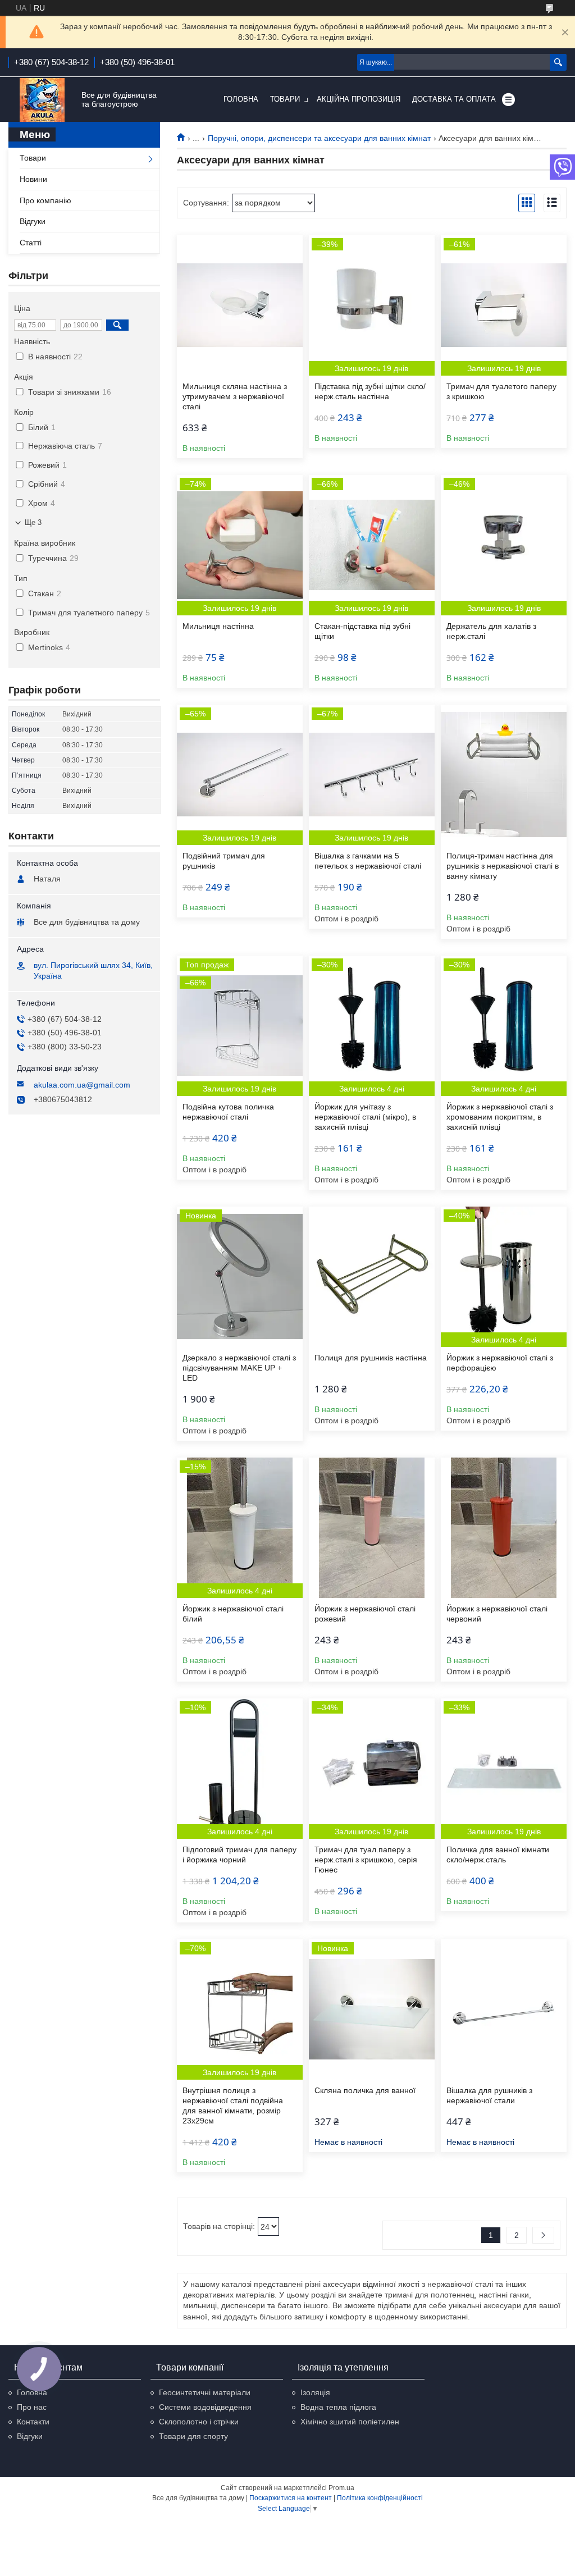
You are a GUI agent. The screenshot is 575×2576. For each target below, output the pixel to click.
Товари (285, 99)
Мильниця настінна (218, 626)
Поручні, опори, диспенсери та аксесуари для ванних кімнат (319, 138)
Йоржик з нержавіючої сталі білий (233, 1614)
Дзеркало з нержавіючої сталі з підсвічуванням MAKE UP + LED (239, 1368)
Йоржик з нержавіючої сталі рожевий (365, 1614)
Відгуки (33, 221)
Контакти (33, 2422)
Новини (33, 179)
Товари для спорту (193, 2436)
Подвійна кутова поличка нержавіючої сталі (228, 1112)
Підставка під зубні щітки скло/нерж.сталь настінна (370, 391)
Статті (31, 243)
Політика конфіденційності (380, 2498)
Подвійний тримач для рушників (224, 861)
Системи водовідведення (205, 2407)
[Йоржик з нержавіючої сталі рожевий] (372, 1528)
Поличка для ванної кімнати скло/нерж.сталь (498, 1855)
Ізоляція (315, 2392)
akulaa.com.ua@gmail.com (82, 1085)
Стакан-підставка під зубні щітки (362, 631)
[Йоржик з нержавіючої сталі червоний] (504, 1528)
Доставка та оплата (454, 99)
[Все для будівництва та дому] (42, 100)
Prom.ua (341, 2488)
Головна (241, 99)
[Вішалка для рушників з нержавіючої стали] (504, 2009)
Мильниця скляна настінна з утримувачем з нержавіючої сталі (235, 396)
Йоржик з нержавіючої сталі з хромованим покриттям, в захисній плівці (500, 1117)
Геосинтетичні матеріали (205, 2392)
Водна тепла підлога (338, 2407)
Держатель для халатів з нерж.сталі (491, 631)
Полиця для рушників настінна (371, 1358)
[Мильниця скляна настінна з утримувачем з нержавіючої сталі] (240, 305)
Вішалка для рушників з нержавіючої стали (489, 2095)
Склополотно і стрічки (199, 2422)
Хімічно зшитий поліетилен (350, 2422)
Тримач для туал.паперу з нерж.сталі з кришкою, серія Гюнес (366, 1860)
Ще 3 (33, 522)
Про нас (32, 2407)
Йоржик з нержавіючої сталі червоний (497, 1614)
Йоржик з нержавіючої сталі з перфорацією (500, 1363)
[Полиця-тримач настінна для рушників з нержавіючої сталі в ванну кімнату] (504, 775)
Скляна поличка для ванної (365, 2090)
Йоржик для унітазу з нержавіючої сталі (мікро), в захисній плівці (365, 1117)
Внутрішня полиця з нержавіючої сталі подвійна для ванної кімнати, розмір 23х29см (233, 2105)
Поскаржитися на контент (291, 2498)
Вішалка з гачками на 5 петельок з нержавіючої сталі (368, 861)
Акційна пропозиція (359, 99)
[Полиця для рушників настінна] (372, 1277)
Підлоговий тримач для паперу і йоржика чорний (239, 1855)
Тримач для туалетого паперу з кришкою (501, 391)
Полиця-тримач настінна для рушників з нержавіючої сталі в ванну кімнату (503, 866)
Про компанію (45, 200)
